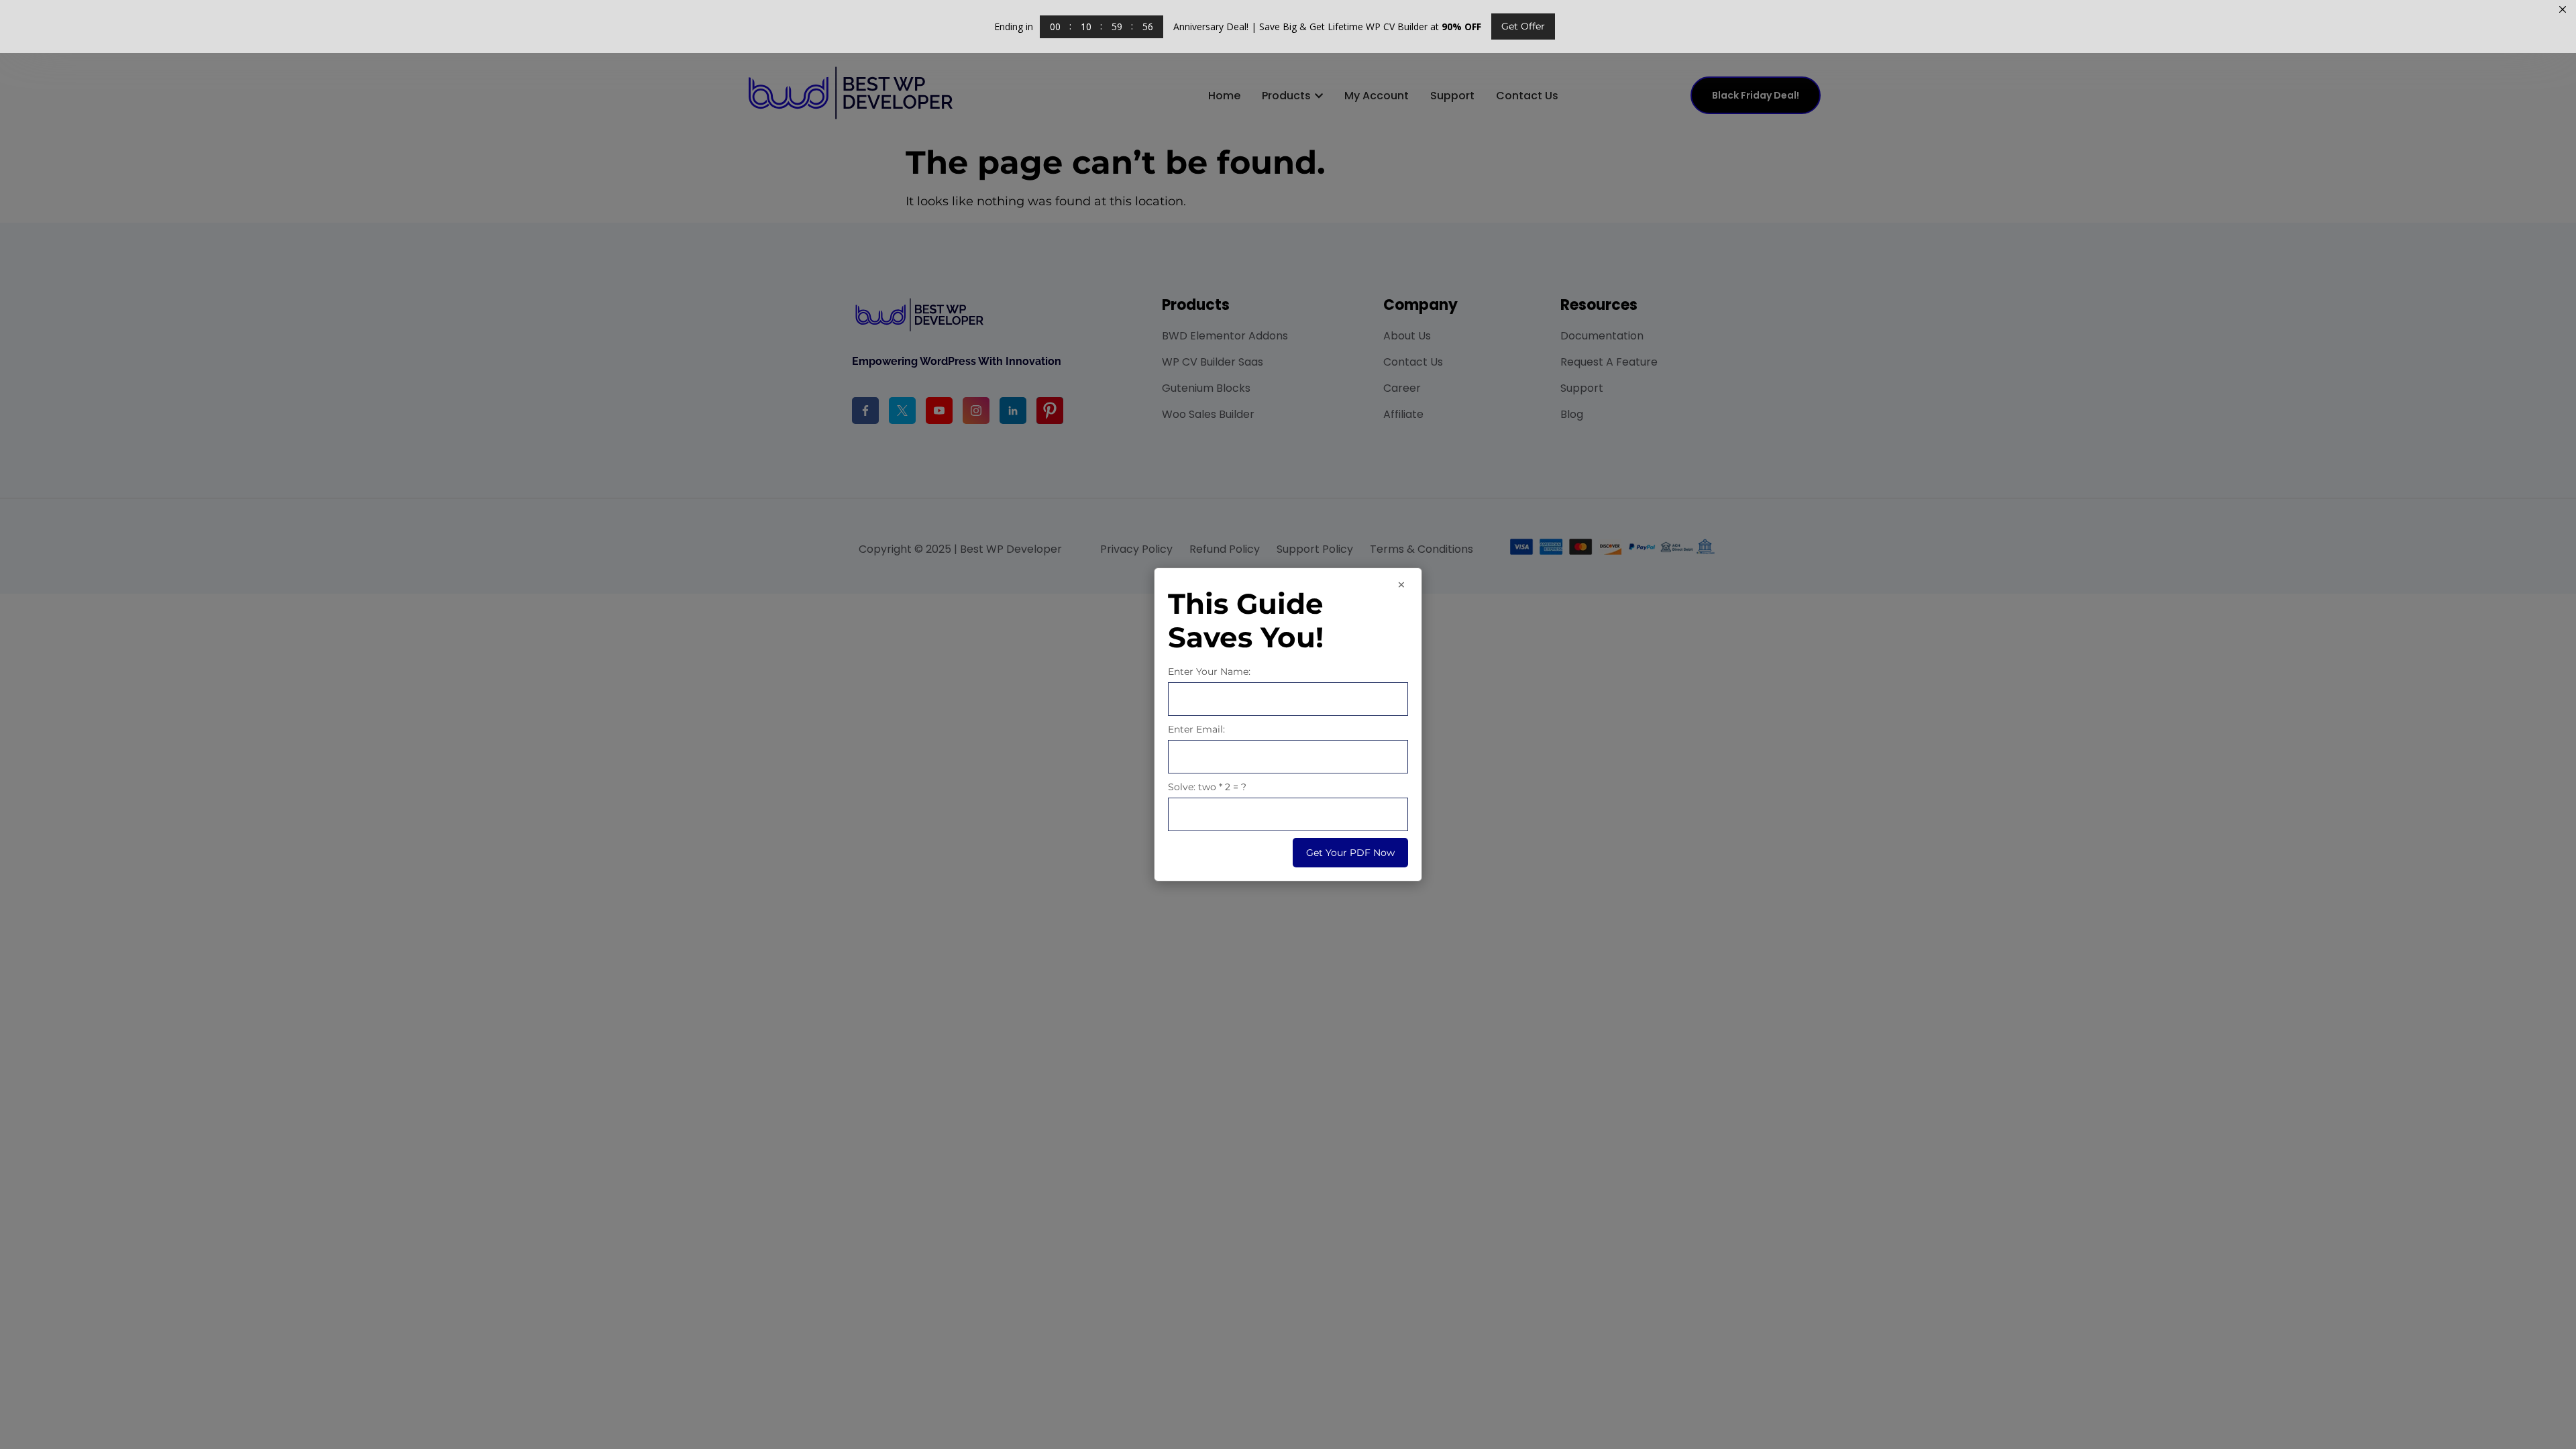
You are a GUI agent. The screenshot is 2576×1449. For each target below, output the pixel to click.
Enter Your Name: (1209, 672)
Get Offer (1523, 26)
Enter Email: (1196, 729)
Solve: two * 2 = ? (1207, 787)
